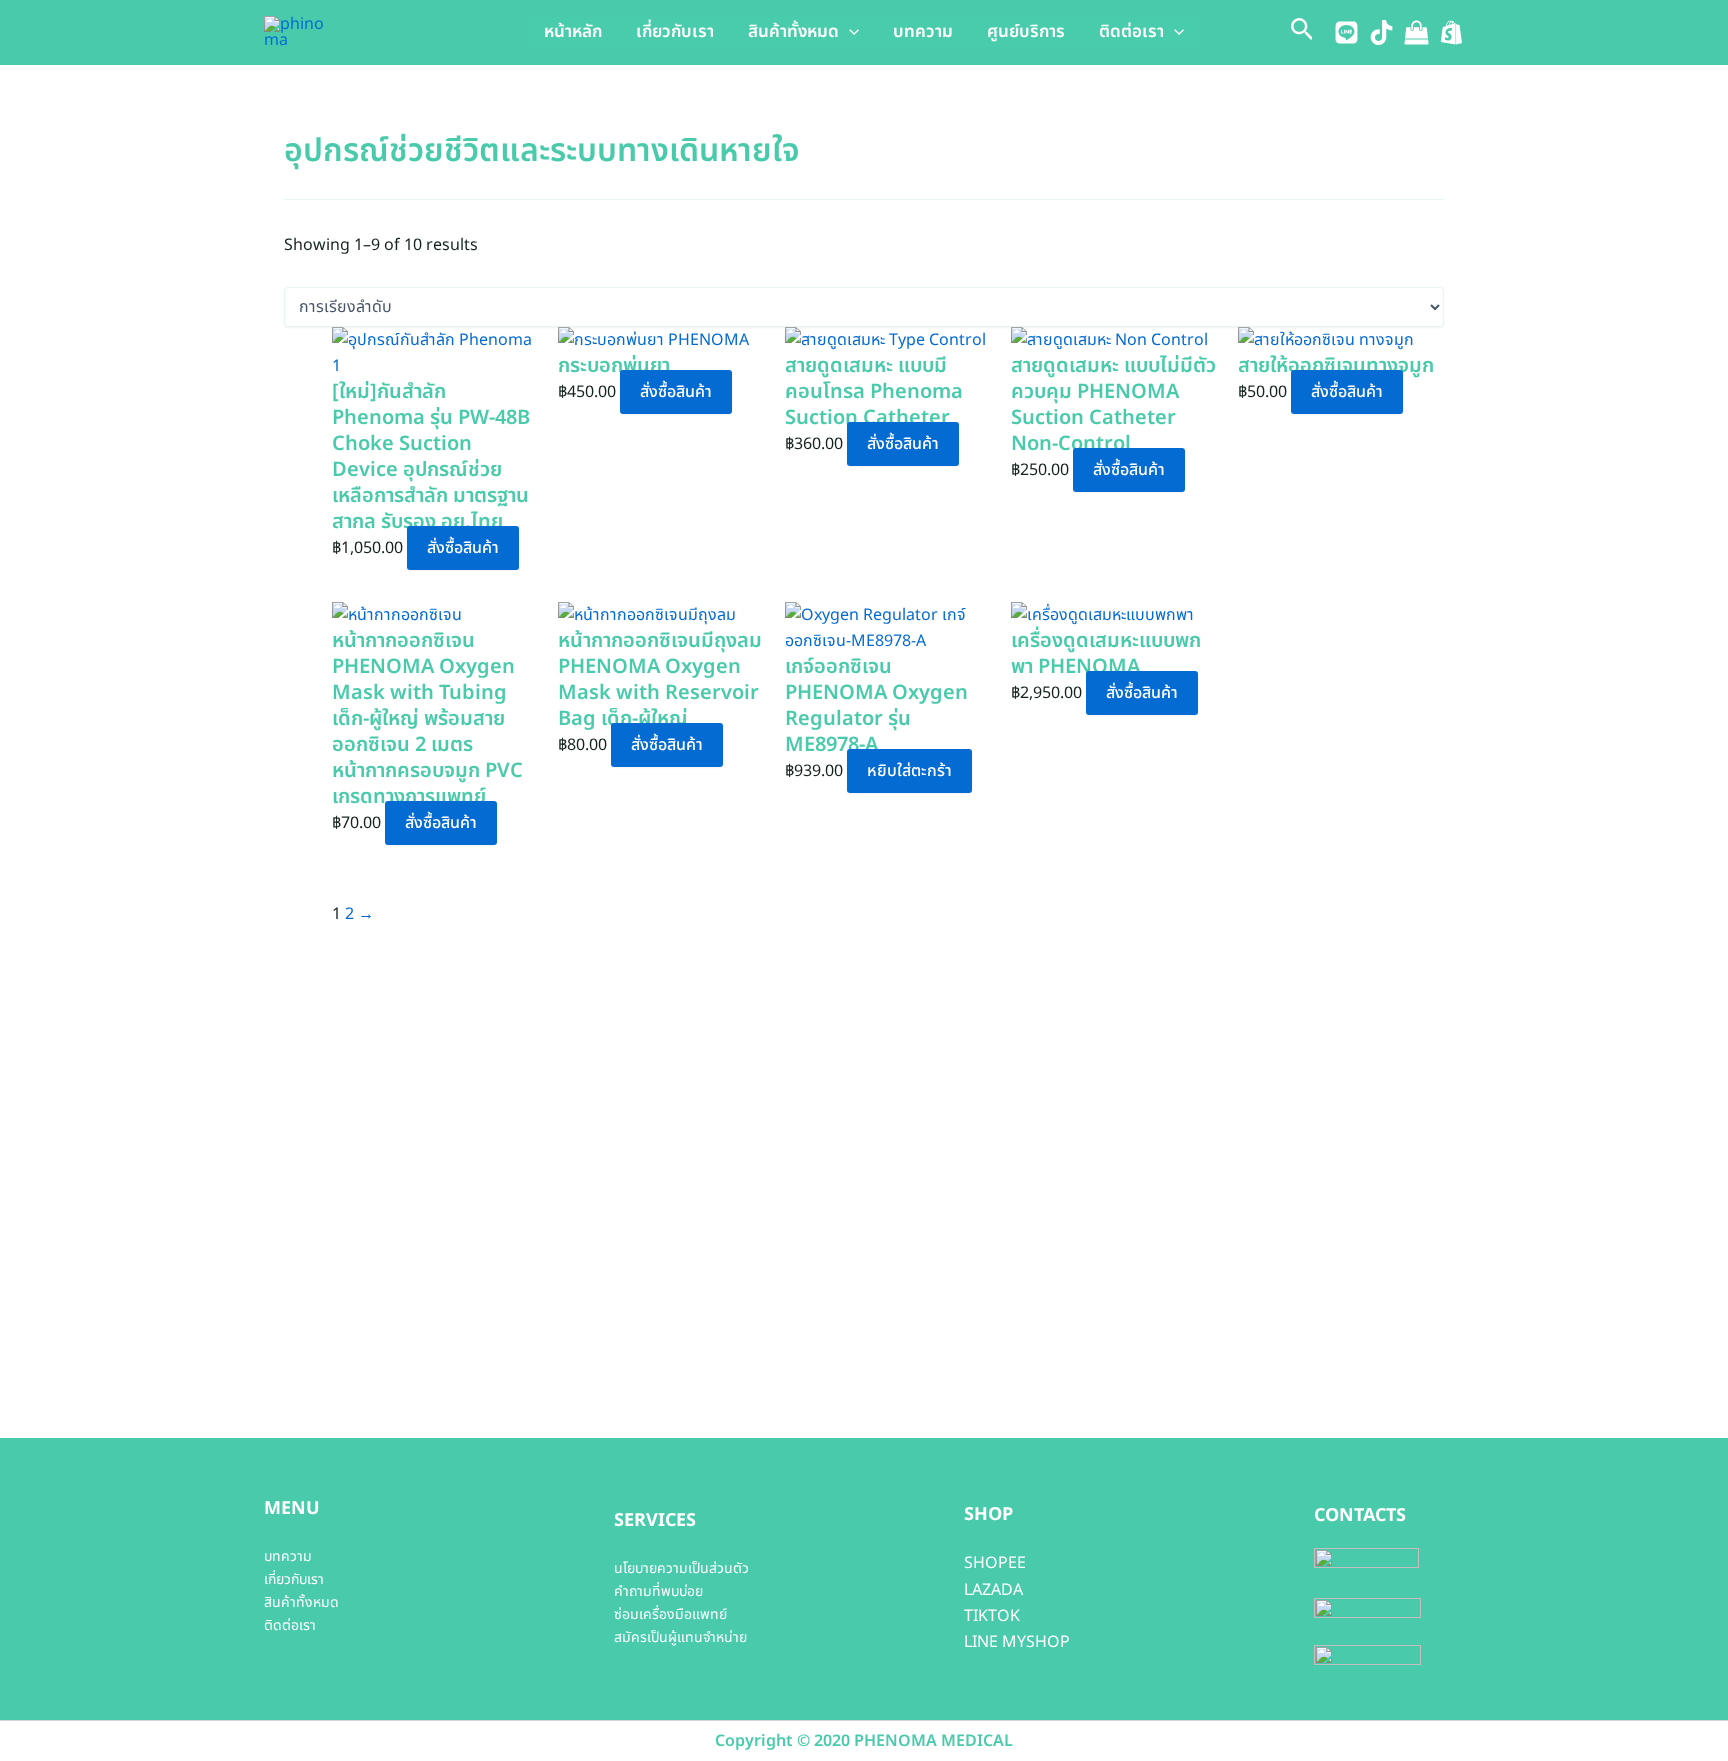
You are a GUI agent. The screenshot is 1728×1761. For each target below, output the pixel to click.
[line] (1346, 32)
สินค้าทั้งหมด (793, 32)
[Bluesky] (1451, 32)
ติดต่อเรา (1131, 32)
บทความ (923, 32)
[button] (849, 32)
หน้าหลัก (573, 32)
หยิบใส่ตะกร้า (909, 771)
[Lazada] (1416, 32)
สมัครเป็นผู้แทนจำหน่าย (680, 1637)
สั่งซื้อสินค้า (463, 548)
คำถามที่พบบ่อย (658, 1591)
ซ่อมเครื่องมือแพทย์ (670, 1614)
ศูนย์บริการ (1026, 32)
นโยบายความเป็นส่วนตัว (681, 1568)
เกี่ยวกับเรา (675, 32)
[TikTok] (1381, 32)
